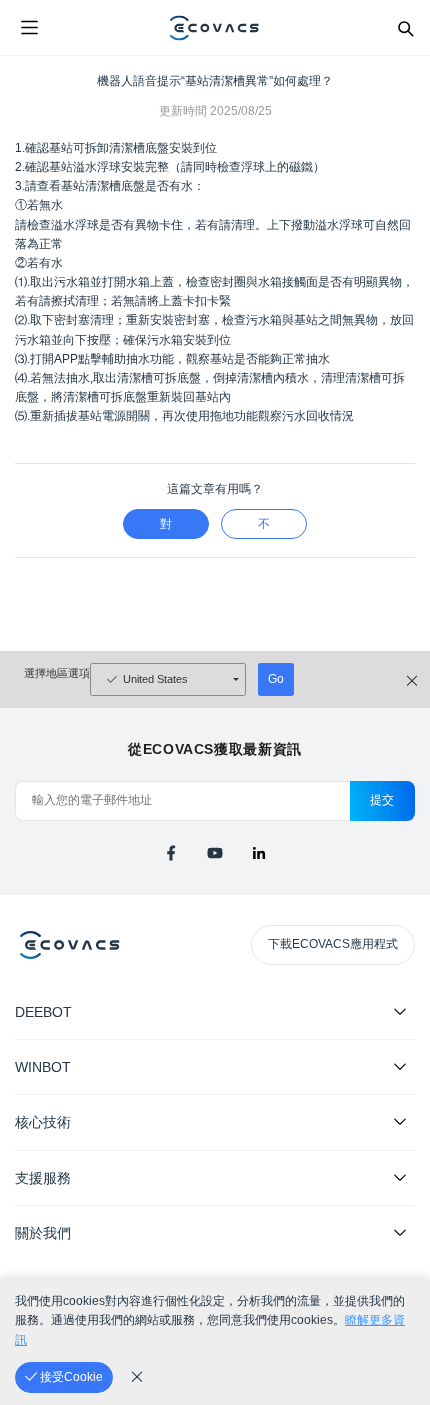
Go (276, 679)
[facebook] (171, 853)
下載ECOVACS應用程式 (333, 944)
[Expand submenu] (400, 1011)
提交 (382, 800)
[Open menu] (29, 28)
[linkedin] (259, 853)
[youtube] (215, 853)
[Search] (405, 28)
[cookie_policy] (137, 1377)
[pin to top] (395, 1132)
